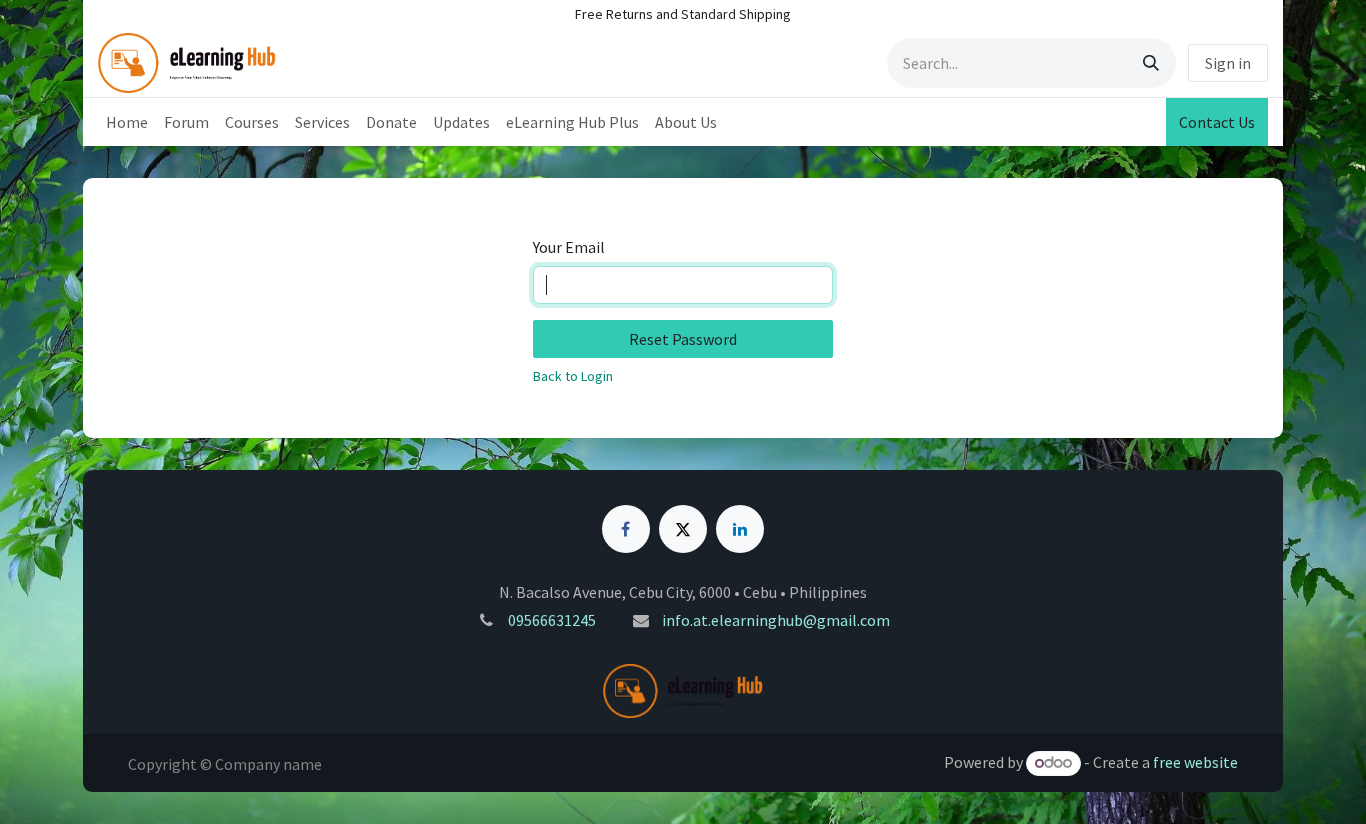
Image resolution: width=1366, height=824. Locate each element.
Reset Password (683, 339)
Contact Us (1217, 122)
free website (1195, 762)
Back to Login (573, 376)
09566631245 (552, 620)
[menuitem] (127, 122)
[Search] (1151, 63)
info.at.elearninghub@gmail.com (776, 620)
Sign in (1228, 63)
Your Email (569, 247)
